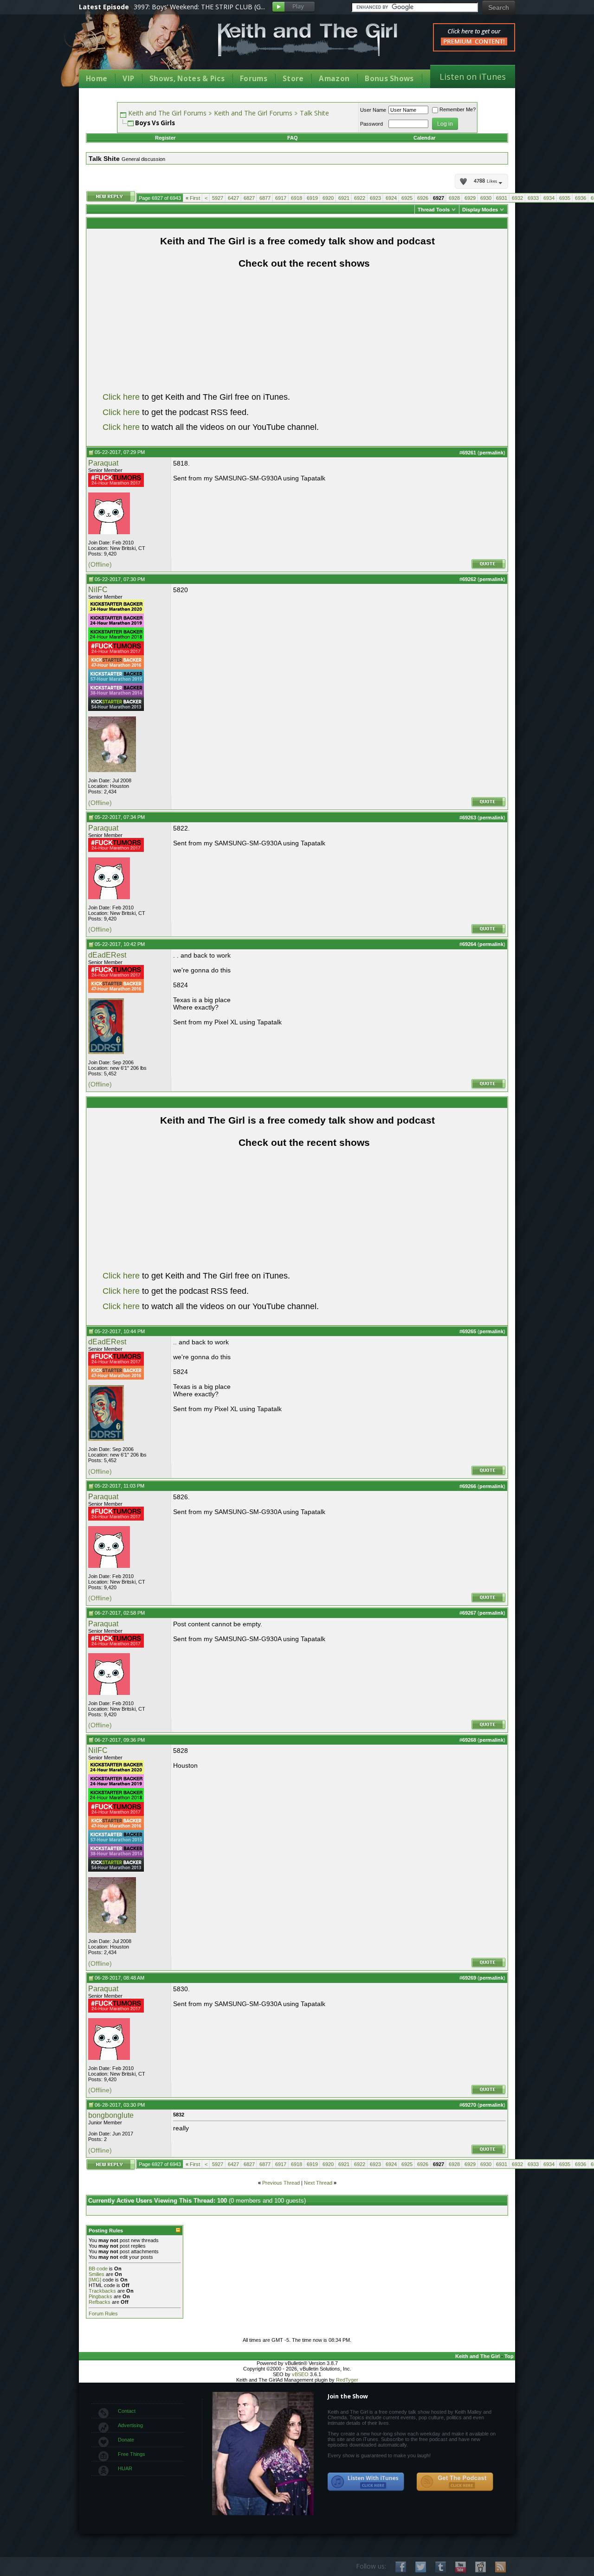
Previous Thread (281, 2183)
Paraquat (103, 463)
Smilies (97, 2274)
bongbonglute (111, 2115)
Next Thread (318, 2183)
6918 (297, 198)
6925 (407, 198)
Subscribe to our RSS (500, 2567)
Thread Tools (434, 210)
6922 (360, 198)
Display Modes (480, 210)
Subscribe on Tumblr (441, 2567)
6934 (549, 198)
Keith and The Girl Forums (167, 113)
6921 (344, 198)
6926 (423, 198)
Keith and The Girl (478, 2356)
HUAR (125, 2468)
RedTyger (347, 2380)
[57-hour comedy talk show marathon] (116, 681)
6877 (265, 198)
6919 (312, 198)
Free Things (132, 2454)
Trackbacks (102, 2291)
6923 (375, 198)
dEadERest (107, 955)
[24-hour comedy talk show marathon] (116, 485)
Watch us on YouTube (461, 2567)
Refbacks (100, 2302)
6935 (565, 198)
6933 (533, 198)
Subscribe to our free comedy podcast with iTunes (366, 2482)
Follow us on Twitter (421, 2567)
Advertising (130, 2425)
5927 (218, 198)
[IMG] (95, 2280)
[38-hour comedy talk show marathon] (116, 695)
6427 (233, 198)
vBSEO (300, 2374)
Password (371, 124)
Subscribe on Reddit (481, 2567)
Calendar (424, 138)
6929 (470, 198)
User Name (373, 110)
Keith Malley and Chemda (133, 47)
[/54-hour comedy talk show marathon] (116, 709)
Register (165, 138)
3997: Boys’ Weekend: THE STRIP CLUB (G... (199, 7)
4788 (485, 181)
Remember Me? (458, 109)
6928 (454, 198)
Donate (126, 2440)
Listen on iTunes (473, 77)
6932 (517, 198)
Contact (127, 2411)
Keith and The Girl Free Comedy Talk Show (308, 40)
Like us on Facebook (401, 2567)
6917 (281, 198)
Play (294, 7)
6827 (249, 198)
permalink (491, 453)
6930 (486, 198)
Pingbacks (100, 2296)
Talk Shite (314, 113)
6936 (581, 198)
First (193, 198)
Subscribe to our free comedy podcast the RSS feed (455, 2482)
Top (509, 2356)
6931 (502, 198)
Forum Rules (103, 2314)
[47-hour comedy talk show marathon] (116, 667)
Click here (121, 397)
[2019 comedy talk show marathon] (116, 626)
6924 (391, 198)
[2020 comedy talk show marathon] (116, 612)
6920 (328, 198)
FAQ (293, 138)
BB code (98, 2269)
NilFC (98, 590)
